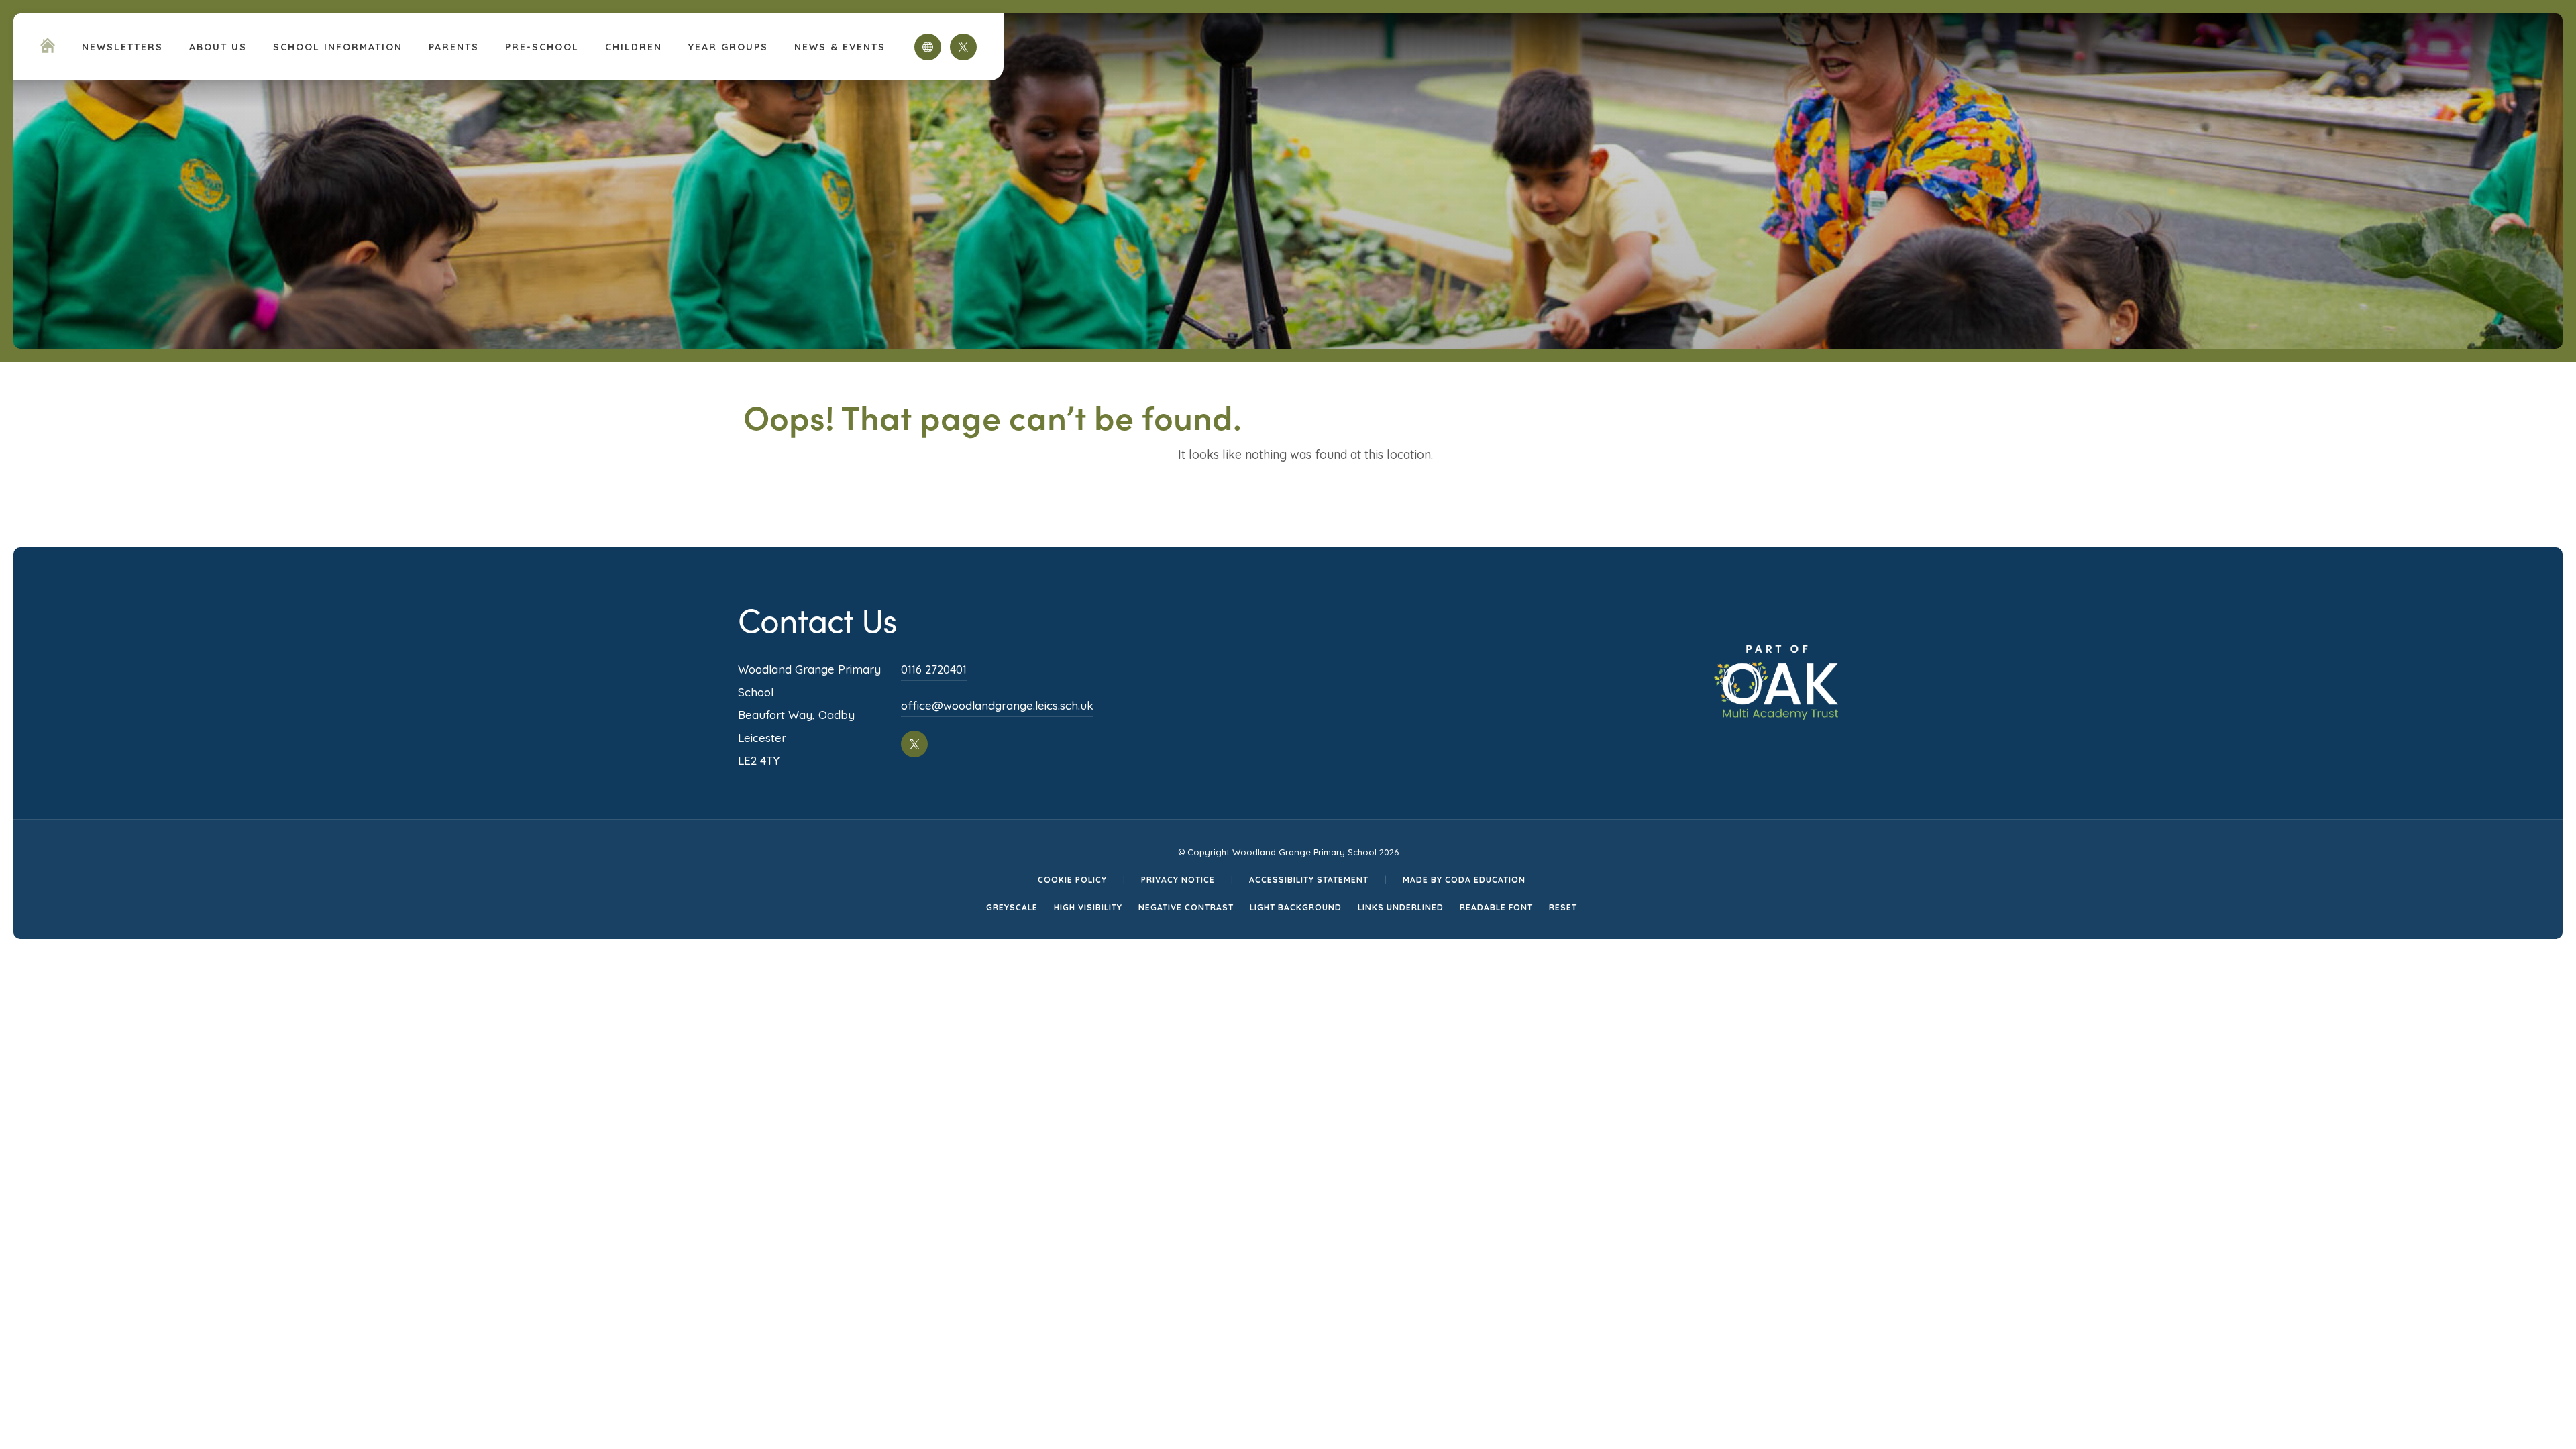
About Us (218, 47)
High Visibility (1088, 907)
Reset (1563, 907)
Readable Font (1496, 907)
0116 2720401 (934, 669)
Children (634, 47)
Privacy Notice (1178, 880)
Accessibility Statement (1309, 880)
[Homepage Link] (48, 49)
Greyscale (1012, 907)
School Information (338, 47)
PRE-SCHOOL (542, 47)
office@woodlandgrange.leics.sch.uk (997, 705)
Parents (454, 47)
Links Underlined (1401, 907)
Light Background (1296, 907)
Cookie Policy (1072, 880)
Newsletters (122, 47)
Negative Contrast (1186, 907)
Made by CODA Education (1464, 880)
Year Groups (728, 47)
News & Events (840, 47)
